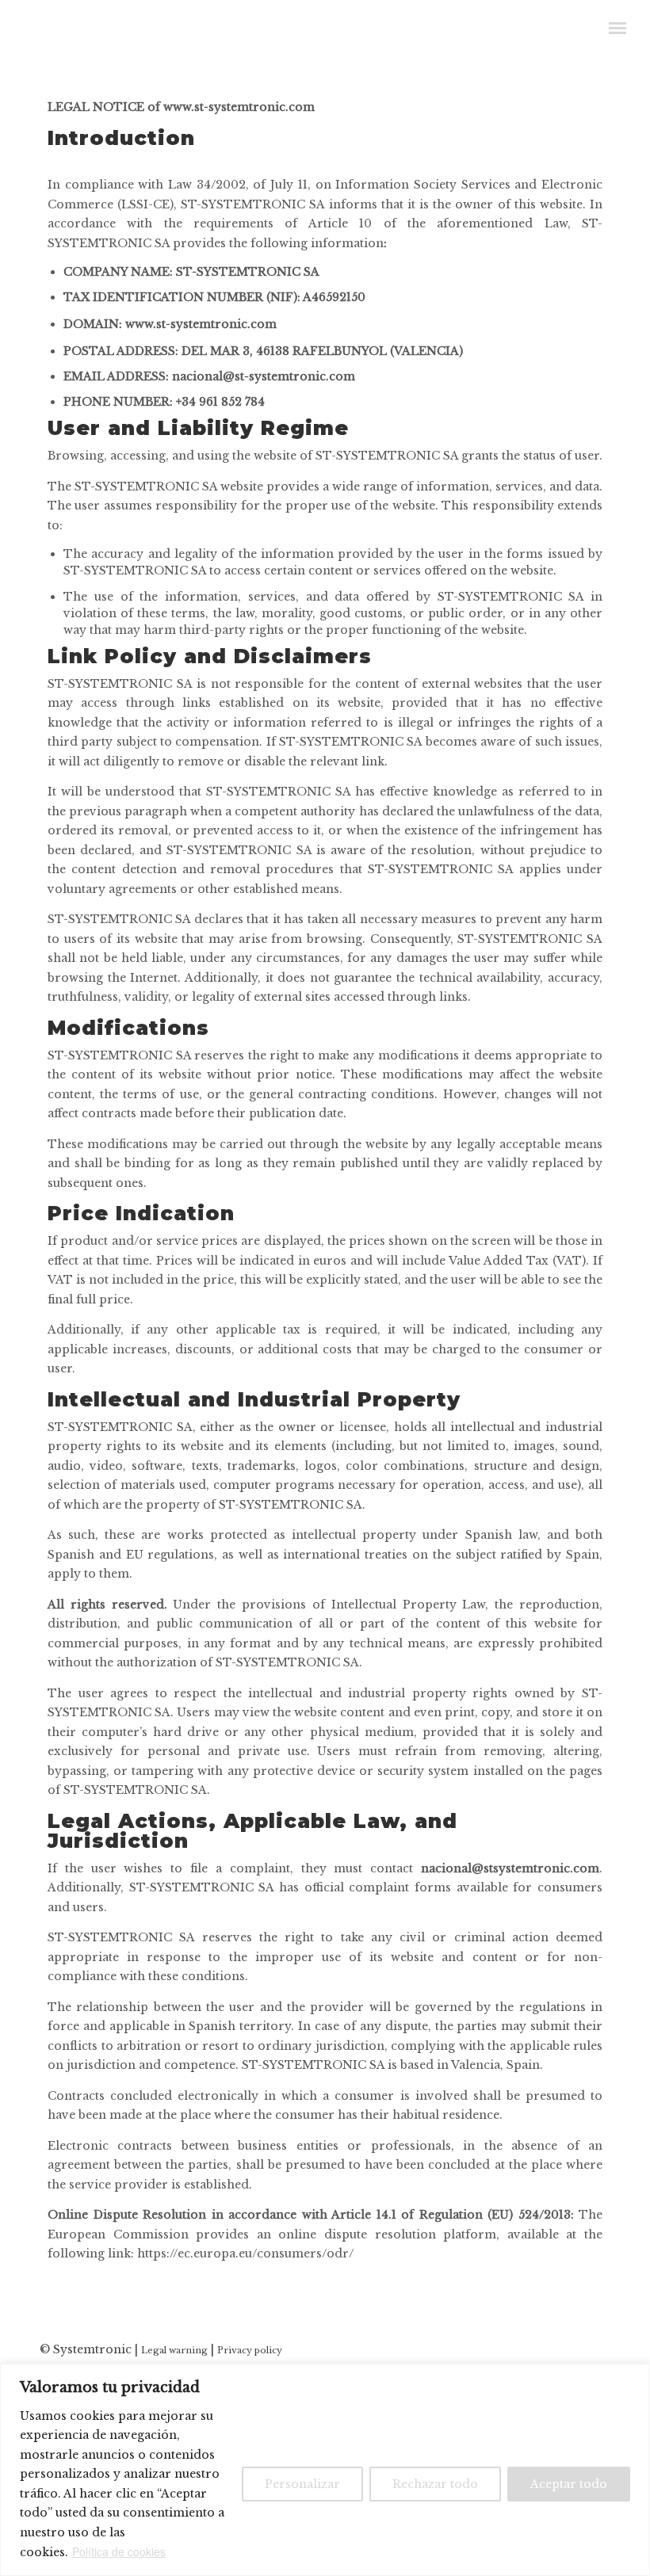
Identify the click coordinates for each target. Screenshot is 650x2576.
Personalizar (302, 2484)
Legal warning (174, 2350)
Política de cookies (119, 2551)
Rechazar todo (435, 2484)
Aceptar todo (569, 2484)
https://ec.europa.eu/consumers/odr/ (245, 2254)
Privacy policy (250, 2350)
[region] (325, 2470)
